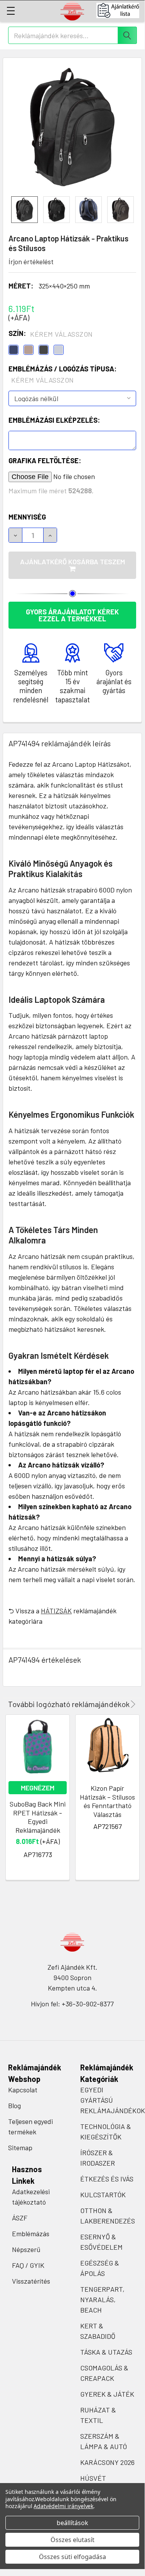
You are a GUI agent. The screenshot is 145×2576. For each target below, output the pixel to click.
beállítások (72, 2523)
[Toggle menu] (11, 11)
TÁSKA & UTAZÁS (106, 2352)
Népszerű (26, 2249)
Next (132, 1704)
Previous (122, 1704)
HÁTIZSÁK (56, 1611)
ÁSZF (20, 2218)
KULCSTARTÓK (103, 2195)
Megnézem (38, 1788)
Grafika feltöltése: (45, 461)
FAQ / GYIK (28, 2265)
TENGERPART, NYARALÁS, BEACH (102, 2299)
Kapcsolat (23, 2090)
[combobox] (72, 35)
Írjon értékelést (31, 261)
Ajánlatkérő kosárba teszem (72, 562)
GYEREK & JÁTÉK (107, 2394)
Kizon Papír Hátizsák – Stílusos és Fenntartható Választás (107, 1801)
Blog (14, 2105)
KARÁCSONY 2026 (107, 2462)
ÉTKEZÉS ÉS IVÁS (107, 2179)
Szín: (51, 334)
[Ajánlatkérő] (121, 10)
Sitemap (20, 2148)
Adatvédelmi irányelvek (63, 2506)
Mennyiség (27, 517)
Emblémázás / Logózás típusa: (62, 374)
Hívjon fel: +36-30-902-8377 (72, 2004)
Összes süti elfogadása (72, 2557)
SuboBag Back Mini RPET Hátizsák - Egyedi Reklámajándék (38, 1817)
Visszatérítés (31, 2281)
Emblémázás (31, 2234)
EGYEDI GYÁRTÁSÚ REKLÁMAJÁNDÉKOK (113, 2100)
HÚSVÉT (93, 2478)
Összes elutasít (72, 2540)
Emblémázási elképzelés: (54, 420)
